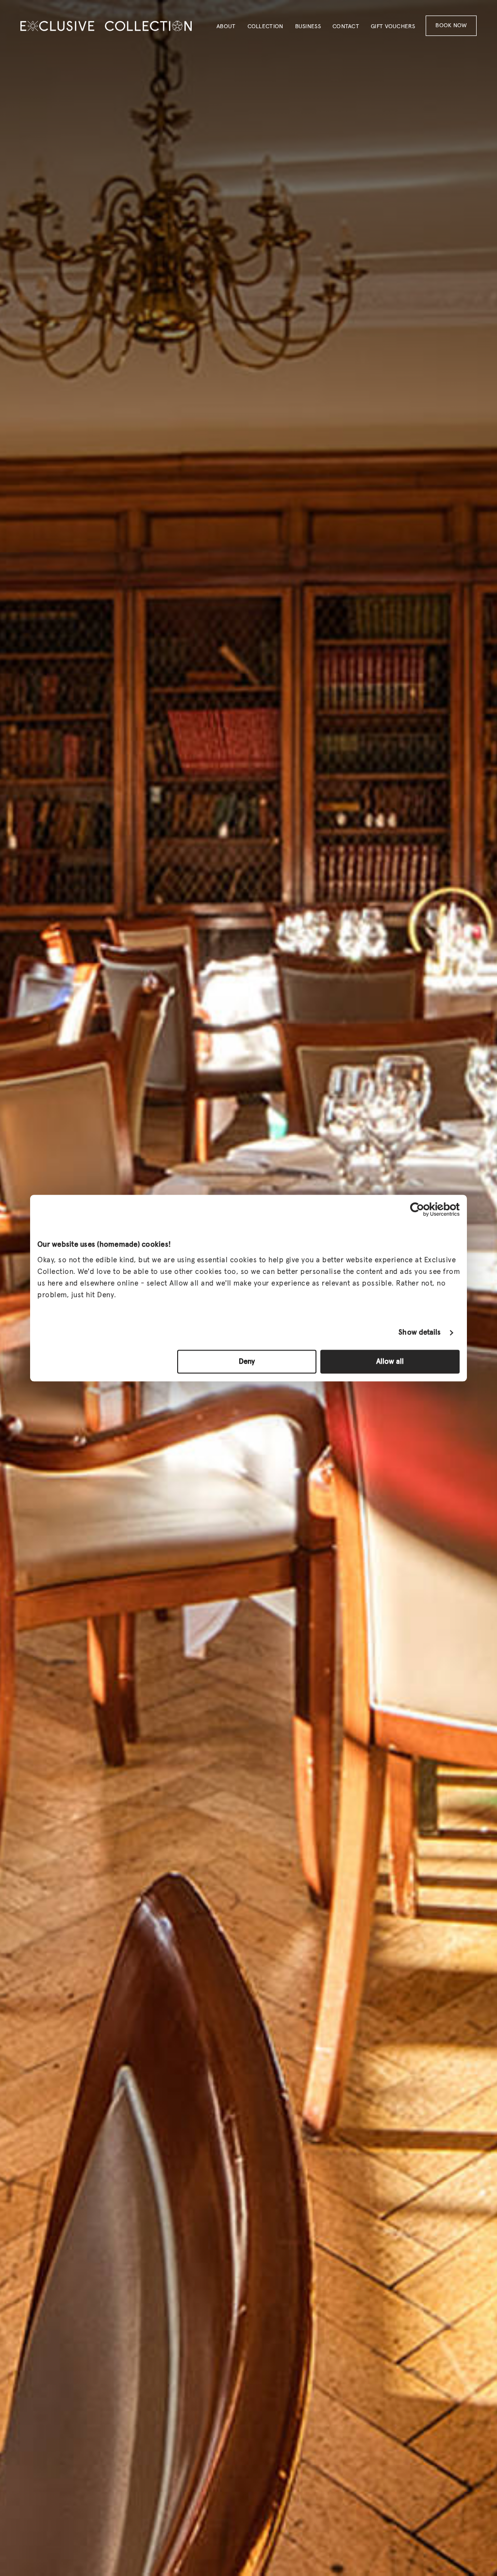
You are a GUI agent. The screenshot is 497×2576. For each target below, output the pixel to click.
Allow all (390, 1362)
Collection (265, 27)
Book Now (451, 26)
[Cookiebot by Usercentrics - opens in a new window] (417, 1209)
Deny (247, 1362)
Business (308, 27)
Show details (420, 1332)
